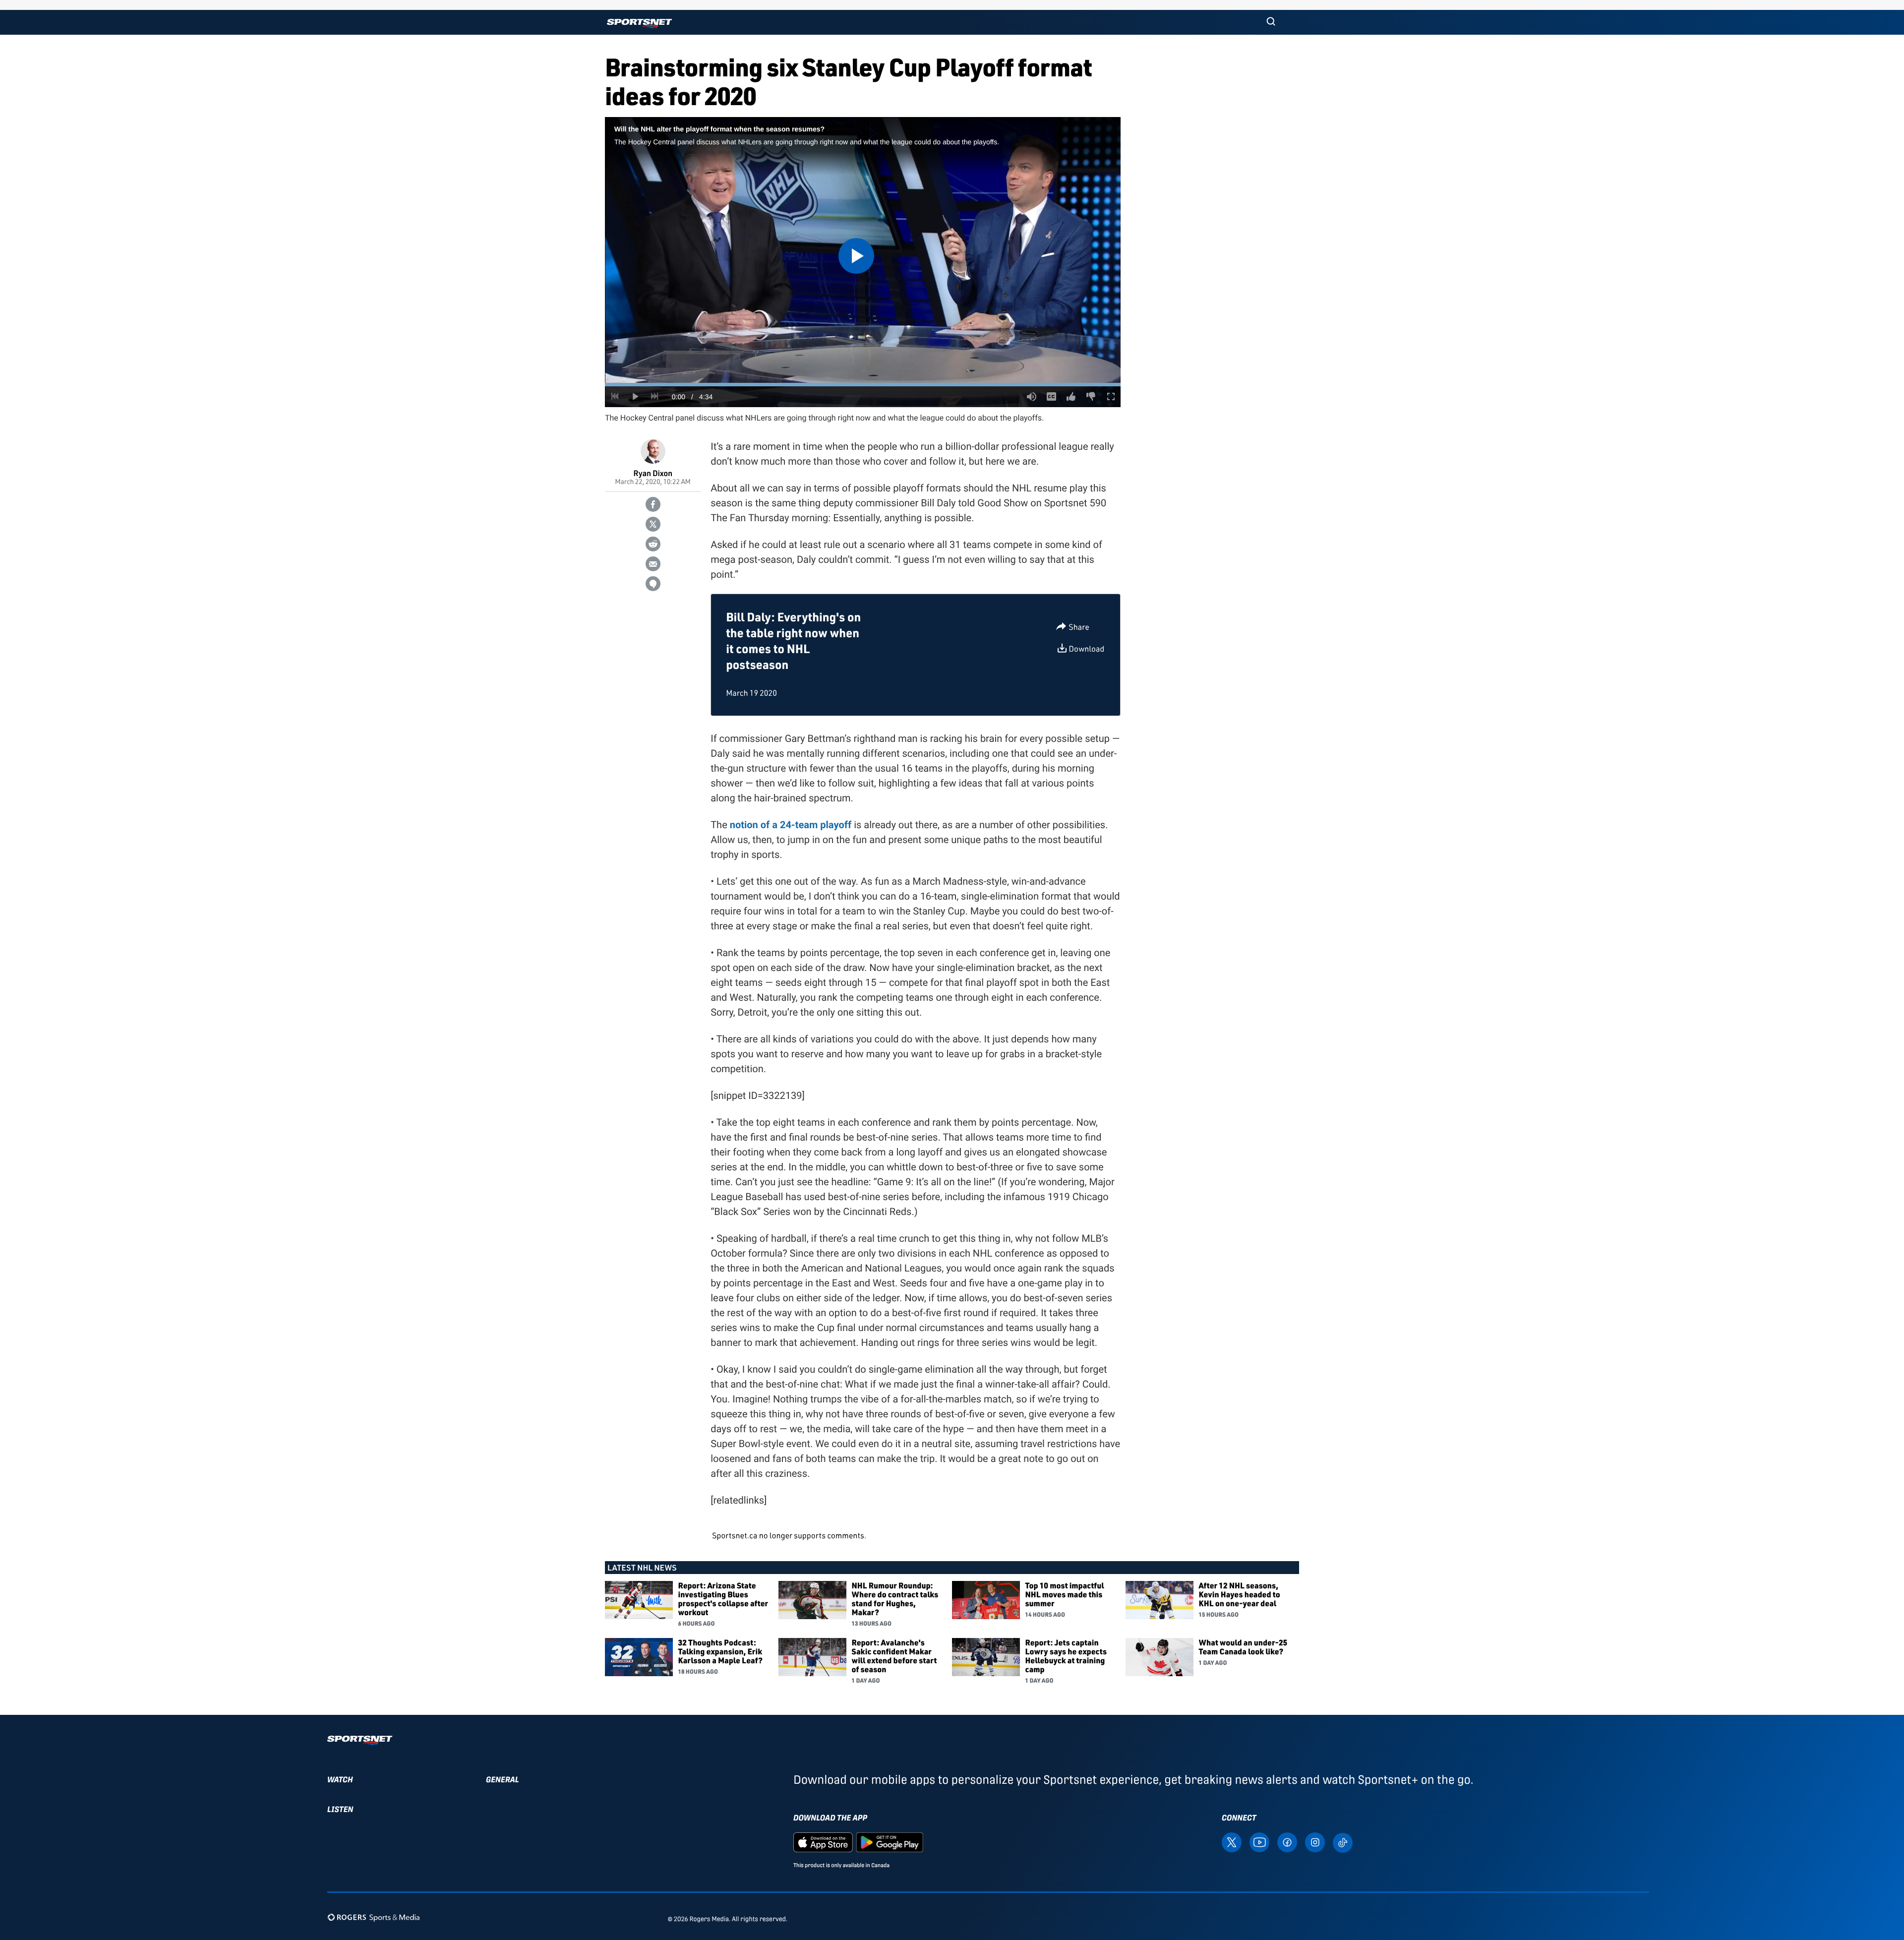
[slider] (863, 385)
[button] (1271, 22)
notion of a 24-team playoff (791, 825)
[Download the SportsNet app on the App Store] (823, 1842)
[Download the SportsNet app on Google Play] (890, 1842)
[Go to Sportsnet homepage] (639, 24)
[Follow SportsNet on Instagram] (1315, 1842)
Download (1086, 649)
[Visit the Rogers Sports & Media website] (374, 1917)
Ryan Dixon (653, 473)
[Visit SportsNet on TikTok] (1343, 1842)
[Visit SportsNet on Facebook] (1287, 1842)
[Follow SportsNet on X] (1232, 1842)
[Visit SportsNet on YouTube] (1259, 1842)
